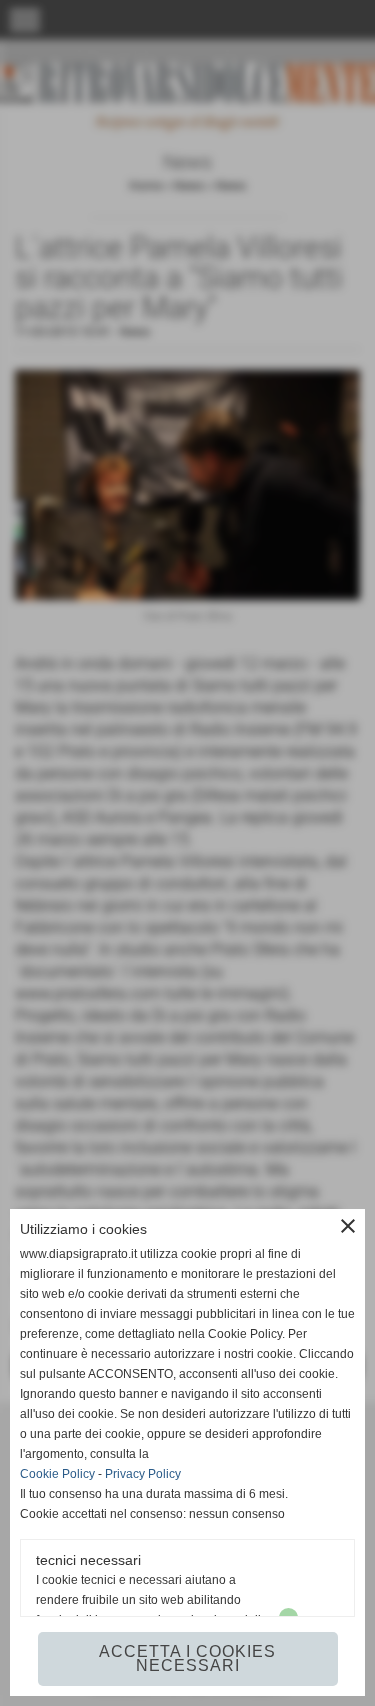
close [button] (348, 1226)
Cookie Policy (57, 1474)
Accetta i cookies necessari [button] (187, 1658)
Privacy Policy (143, 1474)
